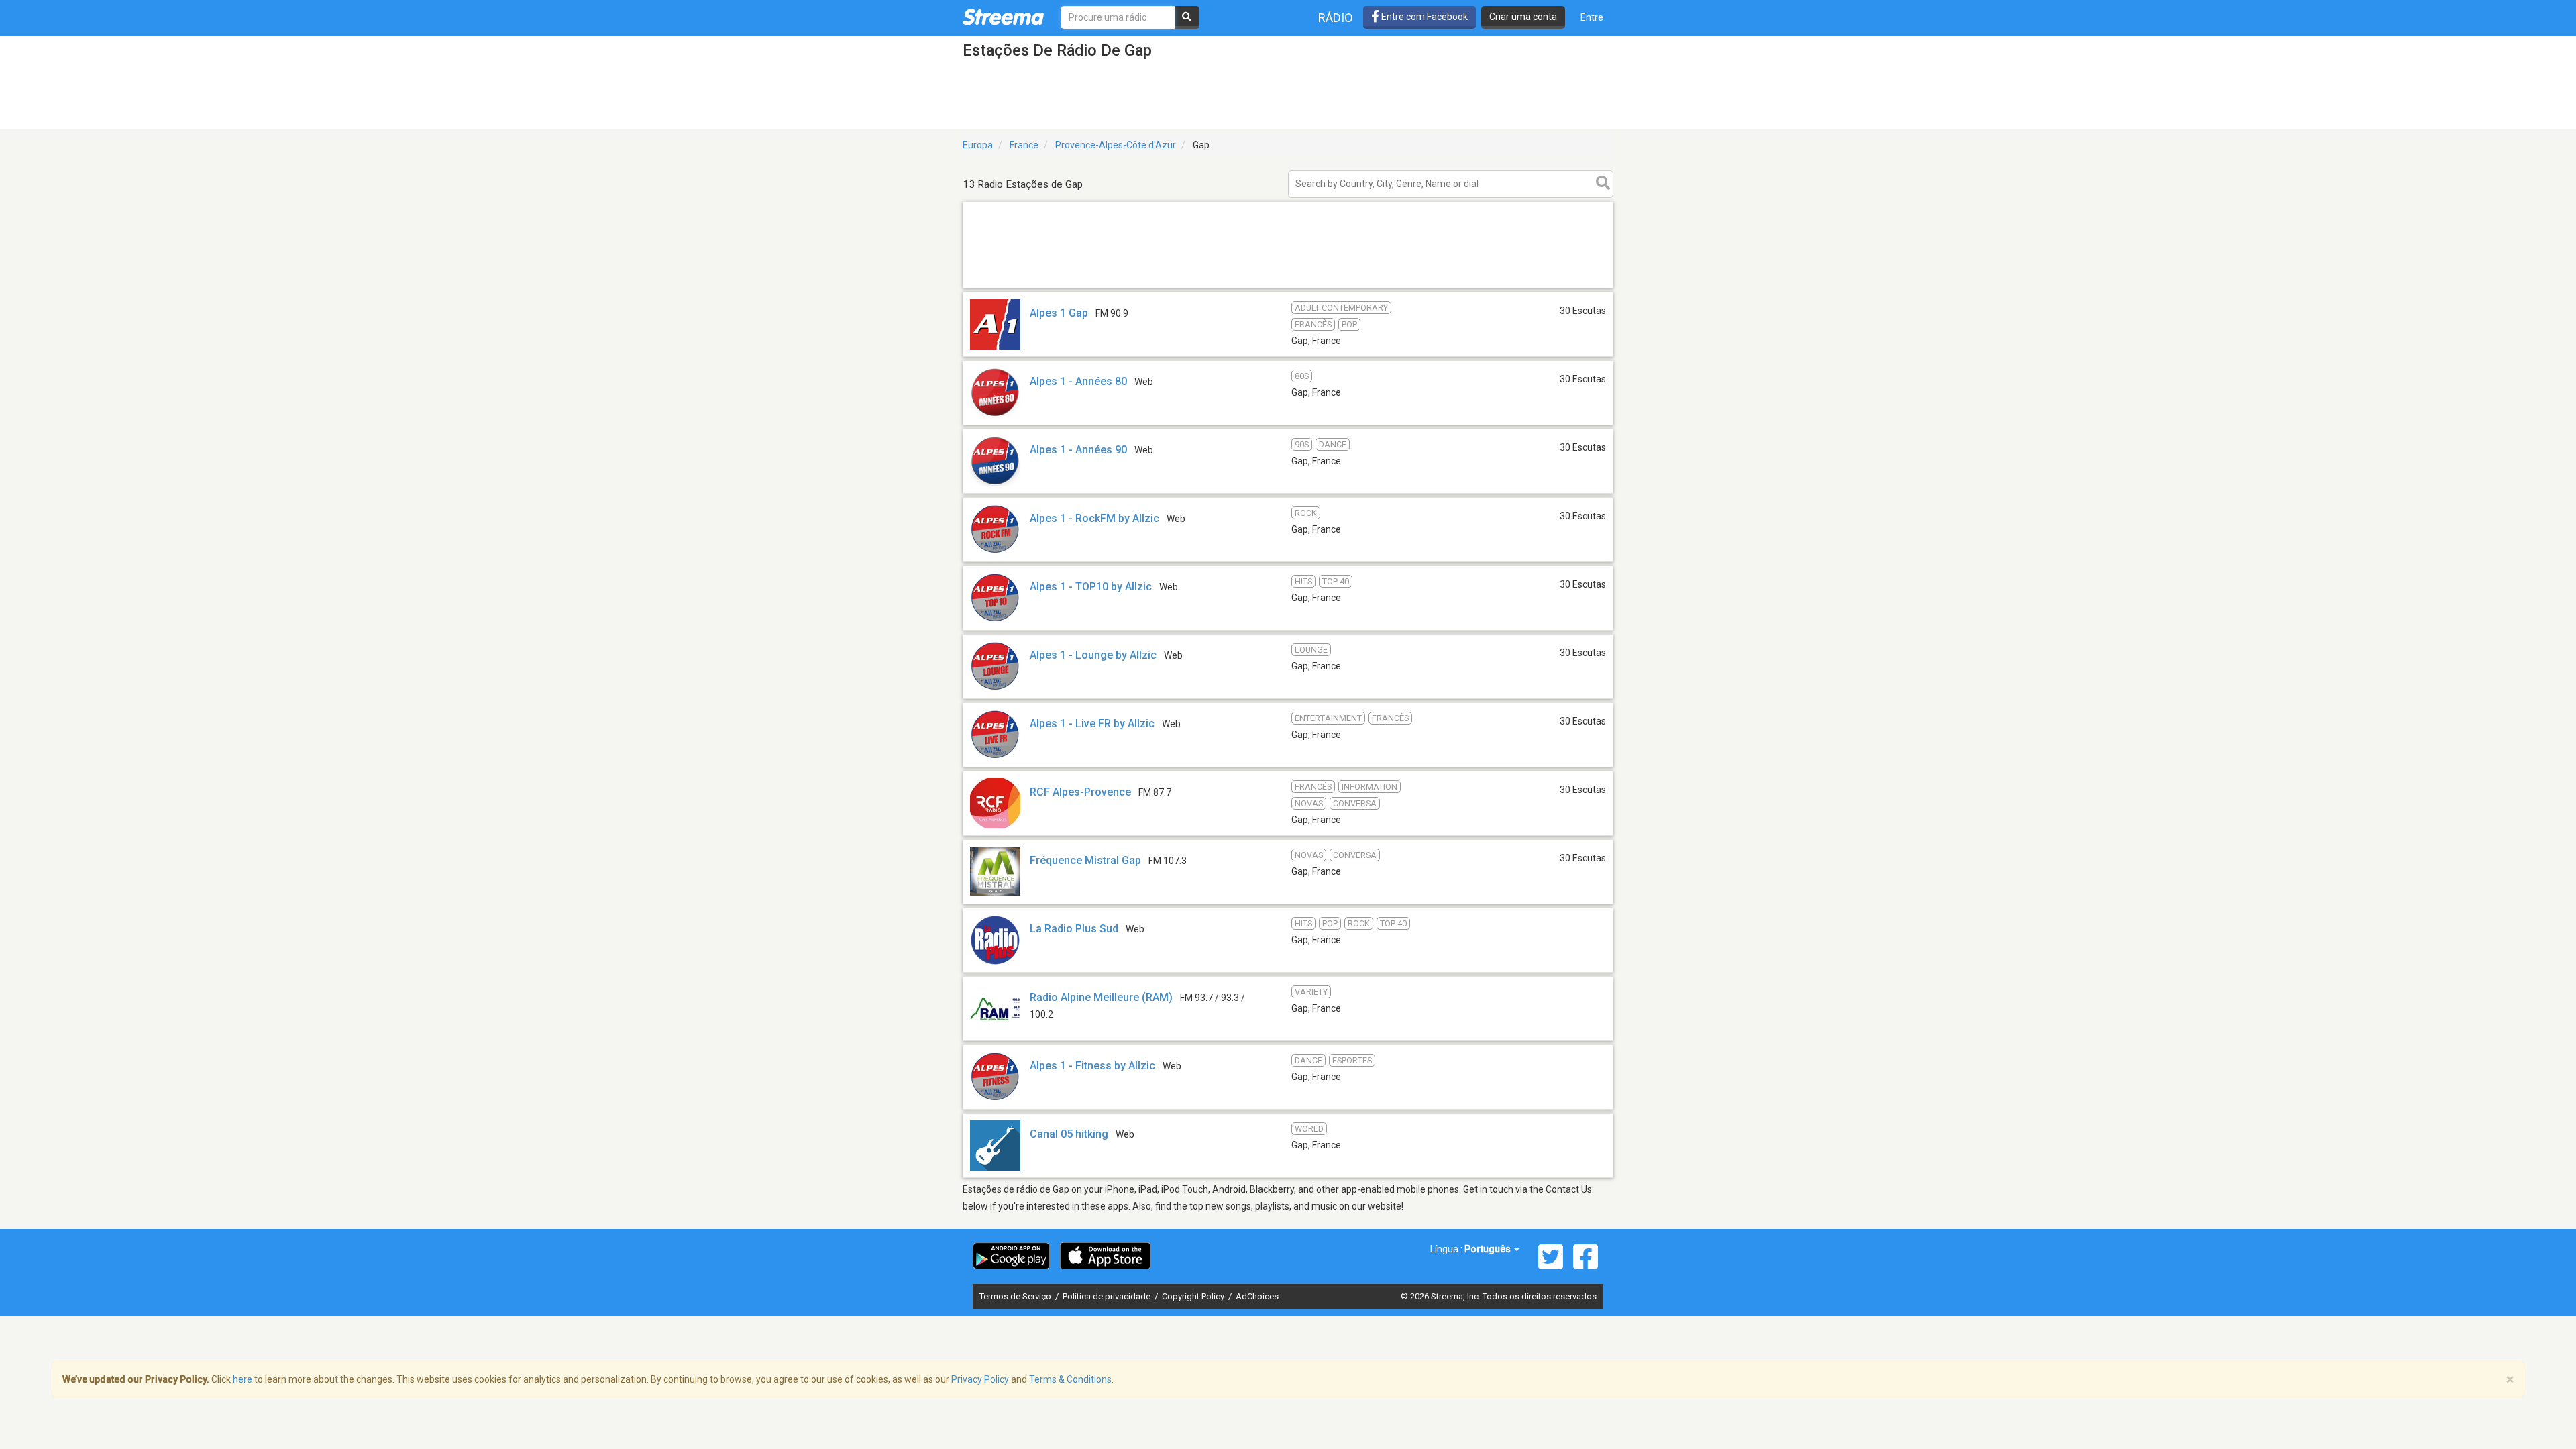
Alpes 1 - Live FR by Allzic (1092, 723)
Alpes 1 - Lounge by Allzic (1093, 655)
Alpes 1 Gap (1059, 313)
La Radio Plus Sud (1074, 929)
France (1024, 145)
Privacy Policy (980, 1379)
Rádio (1336, 18)
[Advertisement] (1288, 287)
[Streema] (1003, 17)
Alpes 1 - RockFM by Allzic (1094, 518)
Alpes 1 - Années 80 (1078, 381)
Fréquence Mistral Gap (1085, 860)
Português (1489, 1249)
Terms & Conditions (1070, 1379)
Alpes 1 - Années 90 (1078, 450)
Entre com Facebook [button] (1424, 17)
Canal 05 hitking (1069, 1134)
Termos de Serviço (1016, 1296)
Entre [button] (1592, 17)
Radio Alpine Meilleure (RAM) (1101, 997)
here (243, 1379)
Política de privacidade (1108, 1296)
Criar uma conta (1523, 17)
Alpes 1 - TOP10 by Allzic (1091, 587)
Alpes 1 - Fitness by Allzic (1092, 1066)
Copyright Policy (1194, 1296)
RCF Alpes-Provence (1080, 792)
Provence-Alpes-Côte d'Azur (1116, 145)
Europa (978, 145)
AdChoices (1257, 1296)
